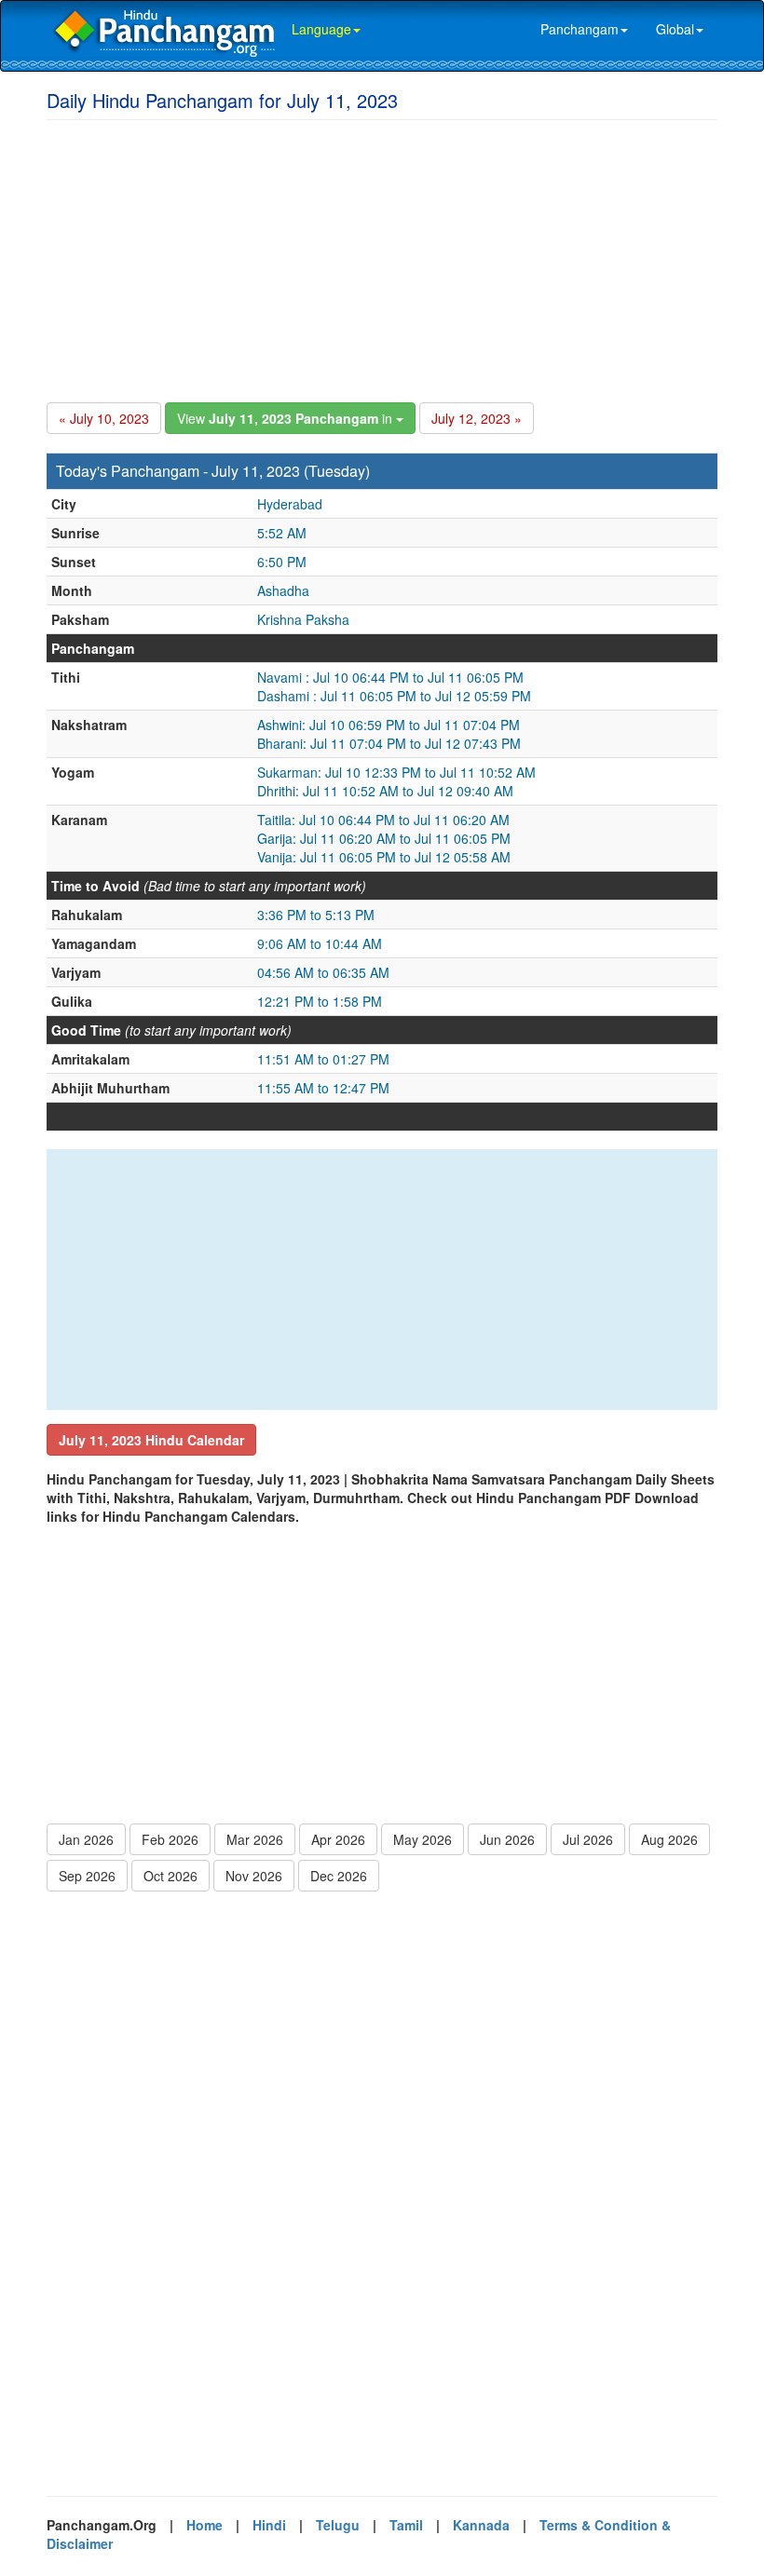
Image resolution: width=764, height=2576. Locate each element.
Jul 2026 (588, 1839)
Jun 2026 (507, 1839)
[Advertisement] (382, 258)
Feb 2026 (170, 1839)
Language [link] (321, 29)
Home (205, 2525)
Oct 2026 (171, 1876)
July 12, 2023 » (477, 418)
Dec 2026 (339, 1876)
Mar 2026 (255, 1839)
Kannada (481, 2525)
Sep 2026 (87, 1876)
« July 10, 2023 (104, 418)
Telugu (338, 2525)
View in (286, 418)
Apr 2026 (338, 1839)
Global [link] (675, 29)
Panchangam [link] (580, 29)
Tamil (406, 2525)
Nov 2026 (254, 1876)
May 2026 (423, 1839)
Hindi (269, 2525)
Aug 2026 (669, 1839)
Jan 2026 (86, 1839)
